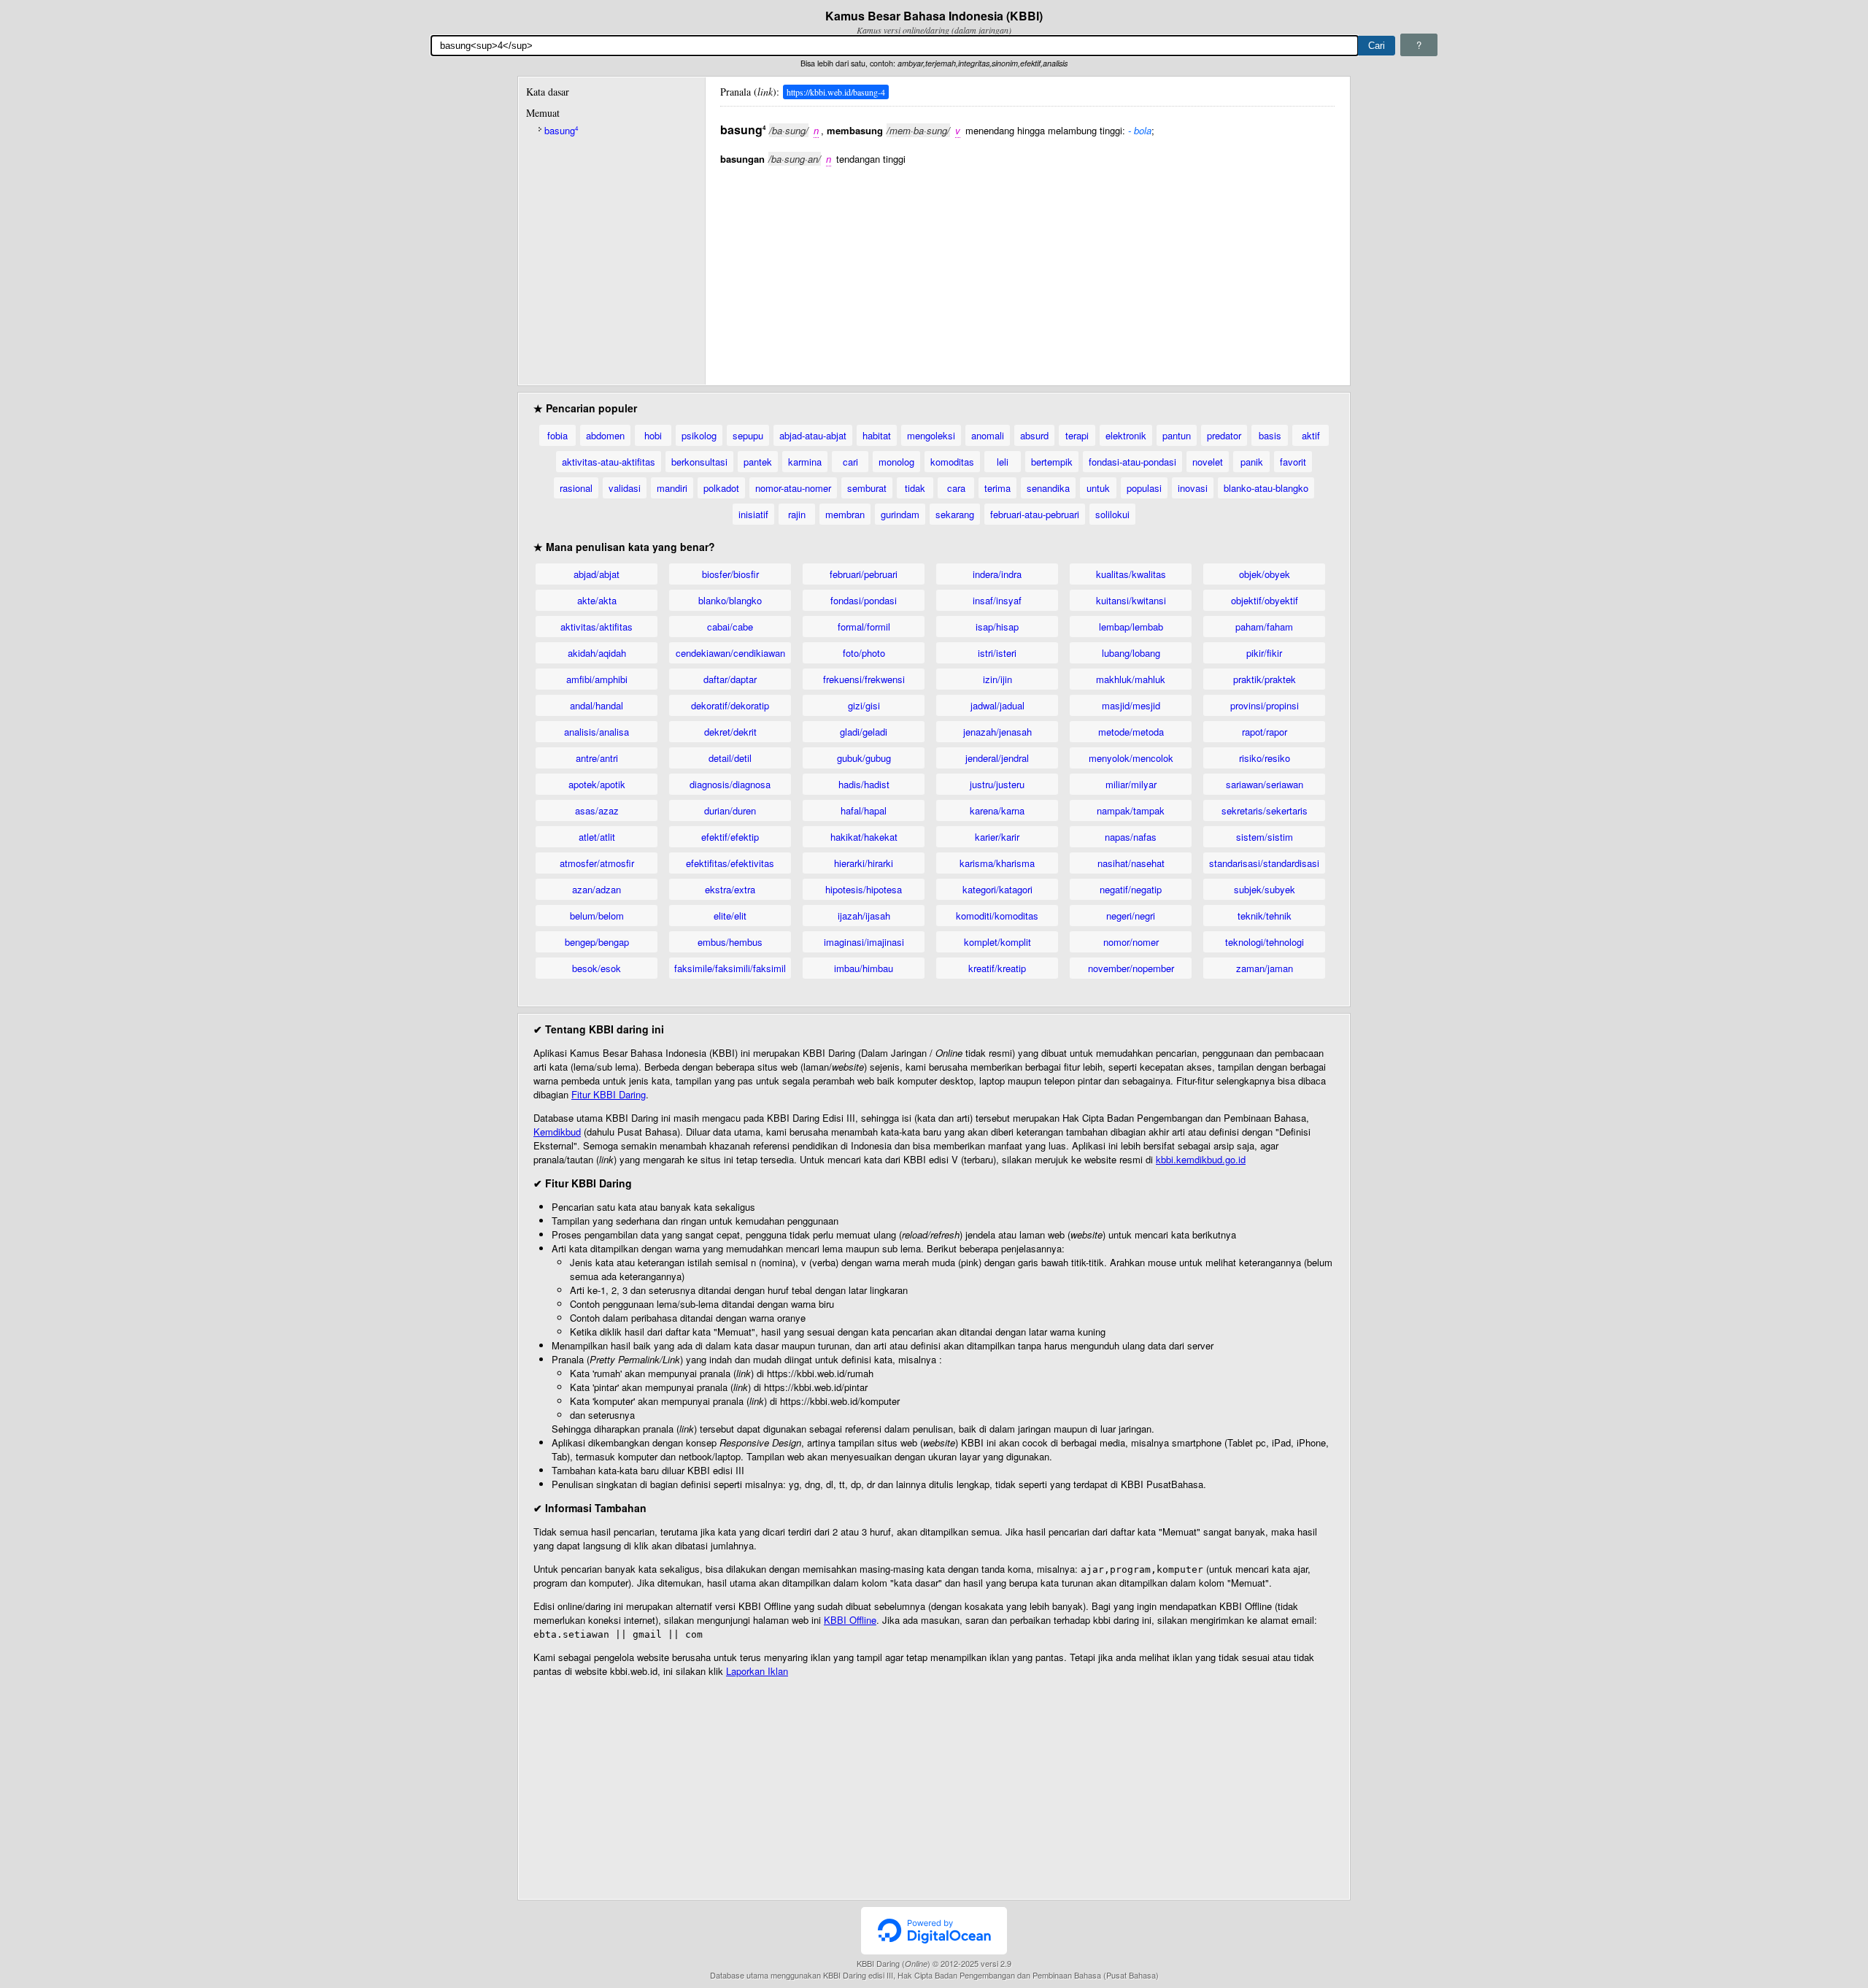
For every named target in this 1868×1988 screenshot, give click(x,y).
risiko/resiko (1265, 758)
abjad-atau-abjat (813, 435)
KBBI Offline (850, 1620)
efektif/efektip (730, 837)
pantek (758, 462)
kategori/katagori (997, 889)
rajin (797, 514)
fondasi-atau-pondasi (1132, 462)
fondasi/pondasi (864, 600)
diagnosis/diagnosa (730, 784)
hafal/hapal (864, 810)
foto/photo (864, 653)
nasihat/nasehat (1131, 863)
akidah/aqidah (597, 653)
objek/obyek (1265, 574)
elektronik (1126, 435)
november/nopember (1131, 968)
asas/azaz (597, 810)
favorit (1293, 462)
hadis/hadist (864, 784)
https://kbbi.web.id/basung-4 (836, 92)
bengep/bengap (597, 942)
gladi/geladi (864, 732)
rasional (576, 488)
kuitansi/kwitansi (1131, 600)
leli (1003, 462)
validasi (625, 488)
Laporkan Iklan (757, 1671)
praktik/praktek (1265, 679)
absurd (1034, 435)
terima (997, 488)
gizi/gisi (864, 705)
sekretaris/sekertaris (1265, 810)
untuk (1098, 488)
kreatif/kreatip (997, 968)
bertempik (1052, 462)
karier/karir (997, 837)
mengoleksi (931, 435)
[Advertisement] (1027, 268)
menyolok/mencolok (1131, 758)
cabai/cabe (730, 627)
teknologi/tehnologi (1265, 942)
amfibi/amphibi (597, 679)
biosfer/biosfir (730, 574)
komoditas (952, 462)
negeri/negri (1131, 916)
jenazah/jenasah (997, 732)
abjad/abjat (597, 574)
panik (1252, 462)
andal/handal (597, 705)
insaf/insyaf (997, 600)
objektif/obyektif (1265, 600)
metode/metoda (1131, 732)
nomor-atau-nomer (793, 488)
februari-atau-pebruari (1035, 514)
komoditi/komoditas (997, 916)
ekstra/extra (730, 889)
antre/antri (597, 758)
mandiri (672, 488)
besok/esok (597, 968)
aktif (1311, 435)
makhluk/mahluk (1131, 679)
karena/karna (997, 810)
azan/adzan (597, 889)
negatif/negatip (1131, 889)
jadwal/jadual (997, 705)
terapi (1077, 435)
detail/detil (730, 758)
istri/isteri (997, 653)
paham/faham (1264, 627)
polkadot (721, 488)
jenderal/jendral (997, 758)
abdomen (605, 435)
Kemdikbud (557, 1132)
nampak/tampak (1131, 810)
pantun (1177, 435)
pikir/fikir (1264, 653)
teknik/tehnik (1265, 916)
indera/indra (997, 574)
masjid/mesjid (1131, 705)
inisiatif (753, 514)
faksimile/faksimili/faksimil (730, 968)
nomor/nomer (1131, 942)
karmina (805, 462)
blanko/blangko (730, 600)
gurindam (900, 514)
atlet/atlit (597, 837)
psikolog (699, 435)
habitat (877, 435)
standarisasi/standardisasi (1264, 863)
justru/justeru (997, 784)
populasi (1144, 488)
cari (850, 462)
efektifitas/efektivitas (730, 863)
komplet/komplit (997, 942)
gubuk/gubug (864, 758)
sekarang (955, 514)
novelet (1208, 462)
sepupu (748, 435)
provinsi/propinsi (1265, 705)
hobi (653, 435)
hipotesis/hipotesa (864, 889)
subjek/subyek (1265, 889)
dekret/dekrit (730, 732)
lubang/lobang (1131, 653)
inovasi (1193, 488)
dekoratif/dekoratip (730, 705)
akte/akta (597, 600)
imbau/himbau (864, 968)
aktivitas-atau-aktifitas (609, 462)
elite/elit (730, 916)
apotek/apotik (597, 784)
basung (561, 130)
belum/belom (597, 916)
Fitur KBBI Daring (609, 1094)
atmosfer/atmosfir (597, 863)
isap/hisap (997, 627)
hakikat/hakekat (864, 837)
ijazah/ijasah (864, 916)
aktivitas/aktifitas (597, 627)
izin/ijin (997, 679)
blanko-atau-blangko (1266, 488)
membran (845, 514)
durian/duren (730, 810)
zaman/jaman (1265, 968)
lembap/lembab (1131, 627)
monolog (896, 462)
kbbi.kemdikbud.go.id (1201, 1159)
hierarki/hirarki (864, 863)
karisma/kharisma (997, 863)
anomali (988, 435)
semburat (867, 488)
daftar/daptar (730, 679)
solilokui (1112, 514)
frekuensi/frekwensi (864, 679)
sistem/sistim (1265, 837)
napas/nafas (1131, 837)
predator (1224, 435)
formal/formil (864, 627)
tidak (915, 488)
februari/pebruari (864, 574)
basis (1270, 435)
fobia (557, 435)
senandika (1048, 488)
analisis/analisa (597, 732)
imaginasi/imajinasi (864, 942)
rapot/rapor (1265, 732)
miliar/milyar (1131, 784)
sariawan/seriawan (1265, 784)
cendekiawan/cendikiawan (730, 653)
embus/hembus (730, 942)
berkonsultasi (699, 462)
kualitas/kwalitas (1131, 574)
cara (956, 488)
